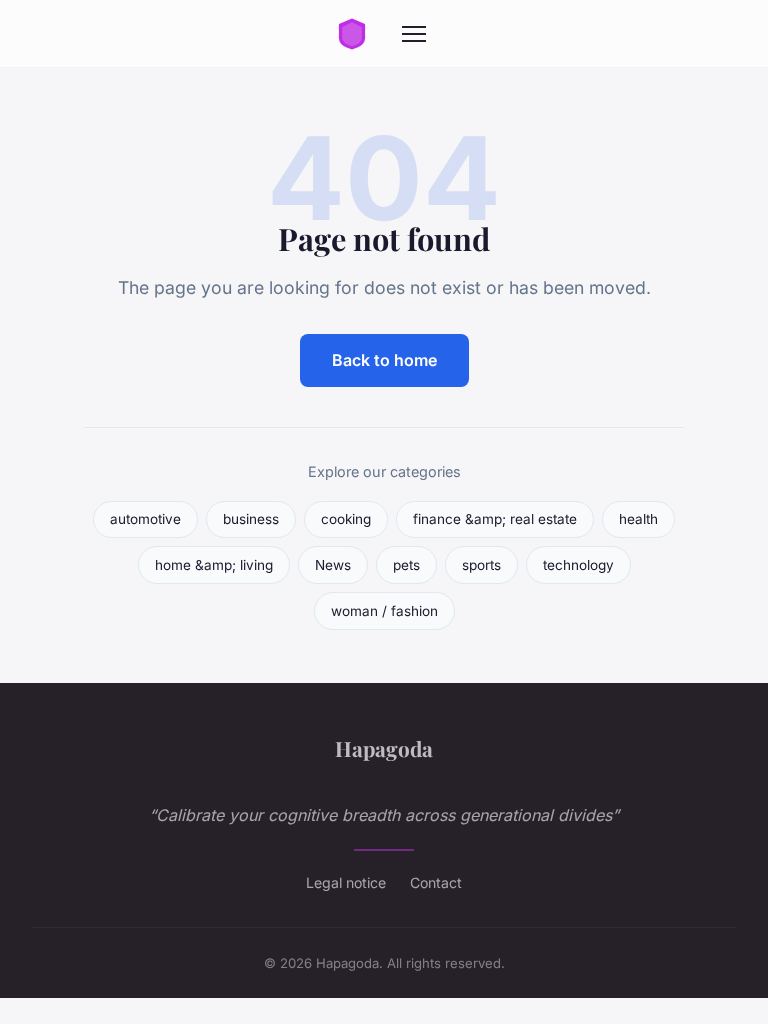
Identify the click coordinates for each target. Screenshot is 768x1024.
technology (578, 565)
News (333, 565)
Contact (436, 882)
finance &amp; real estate (495, 519)
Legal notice (346, 882)
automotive (145, 519)
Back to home (384, 360)
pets (406, 565)
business (251, 519)
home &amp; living (214, 565)
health (638, 519)
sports (481, 565)
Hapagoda (384, 748)
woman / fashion (384, 611)
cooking (346, 519)
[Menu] (414, 34)
